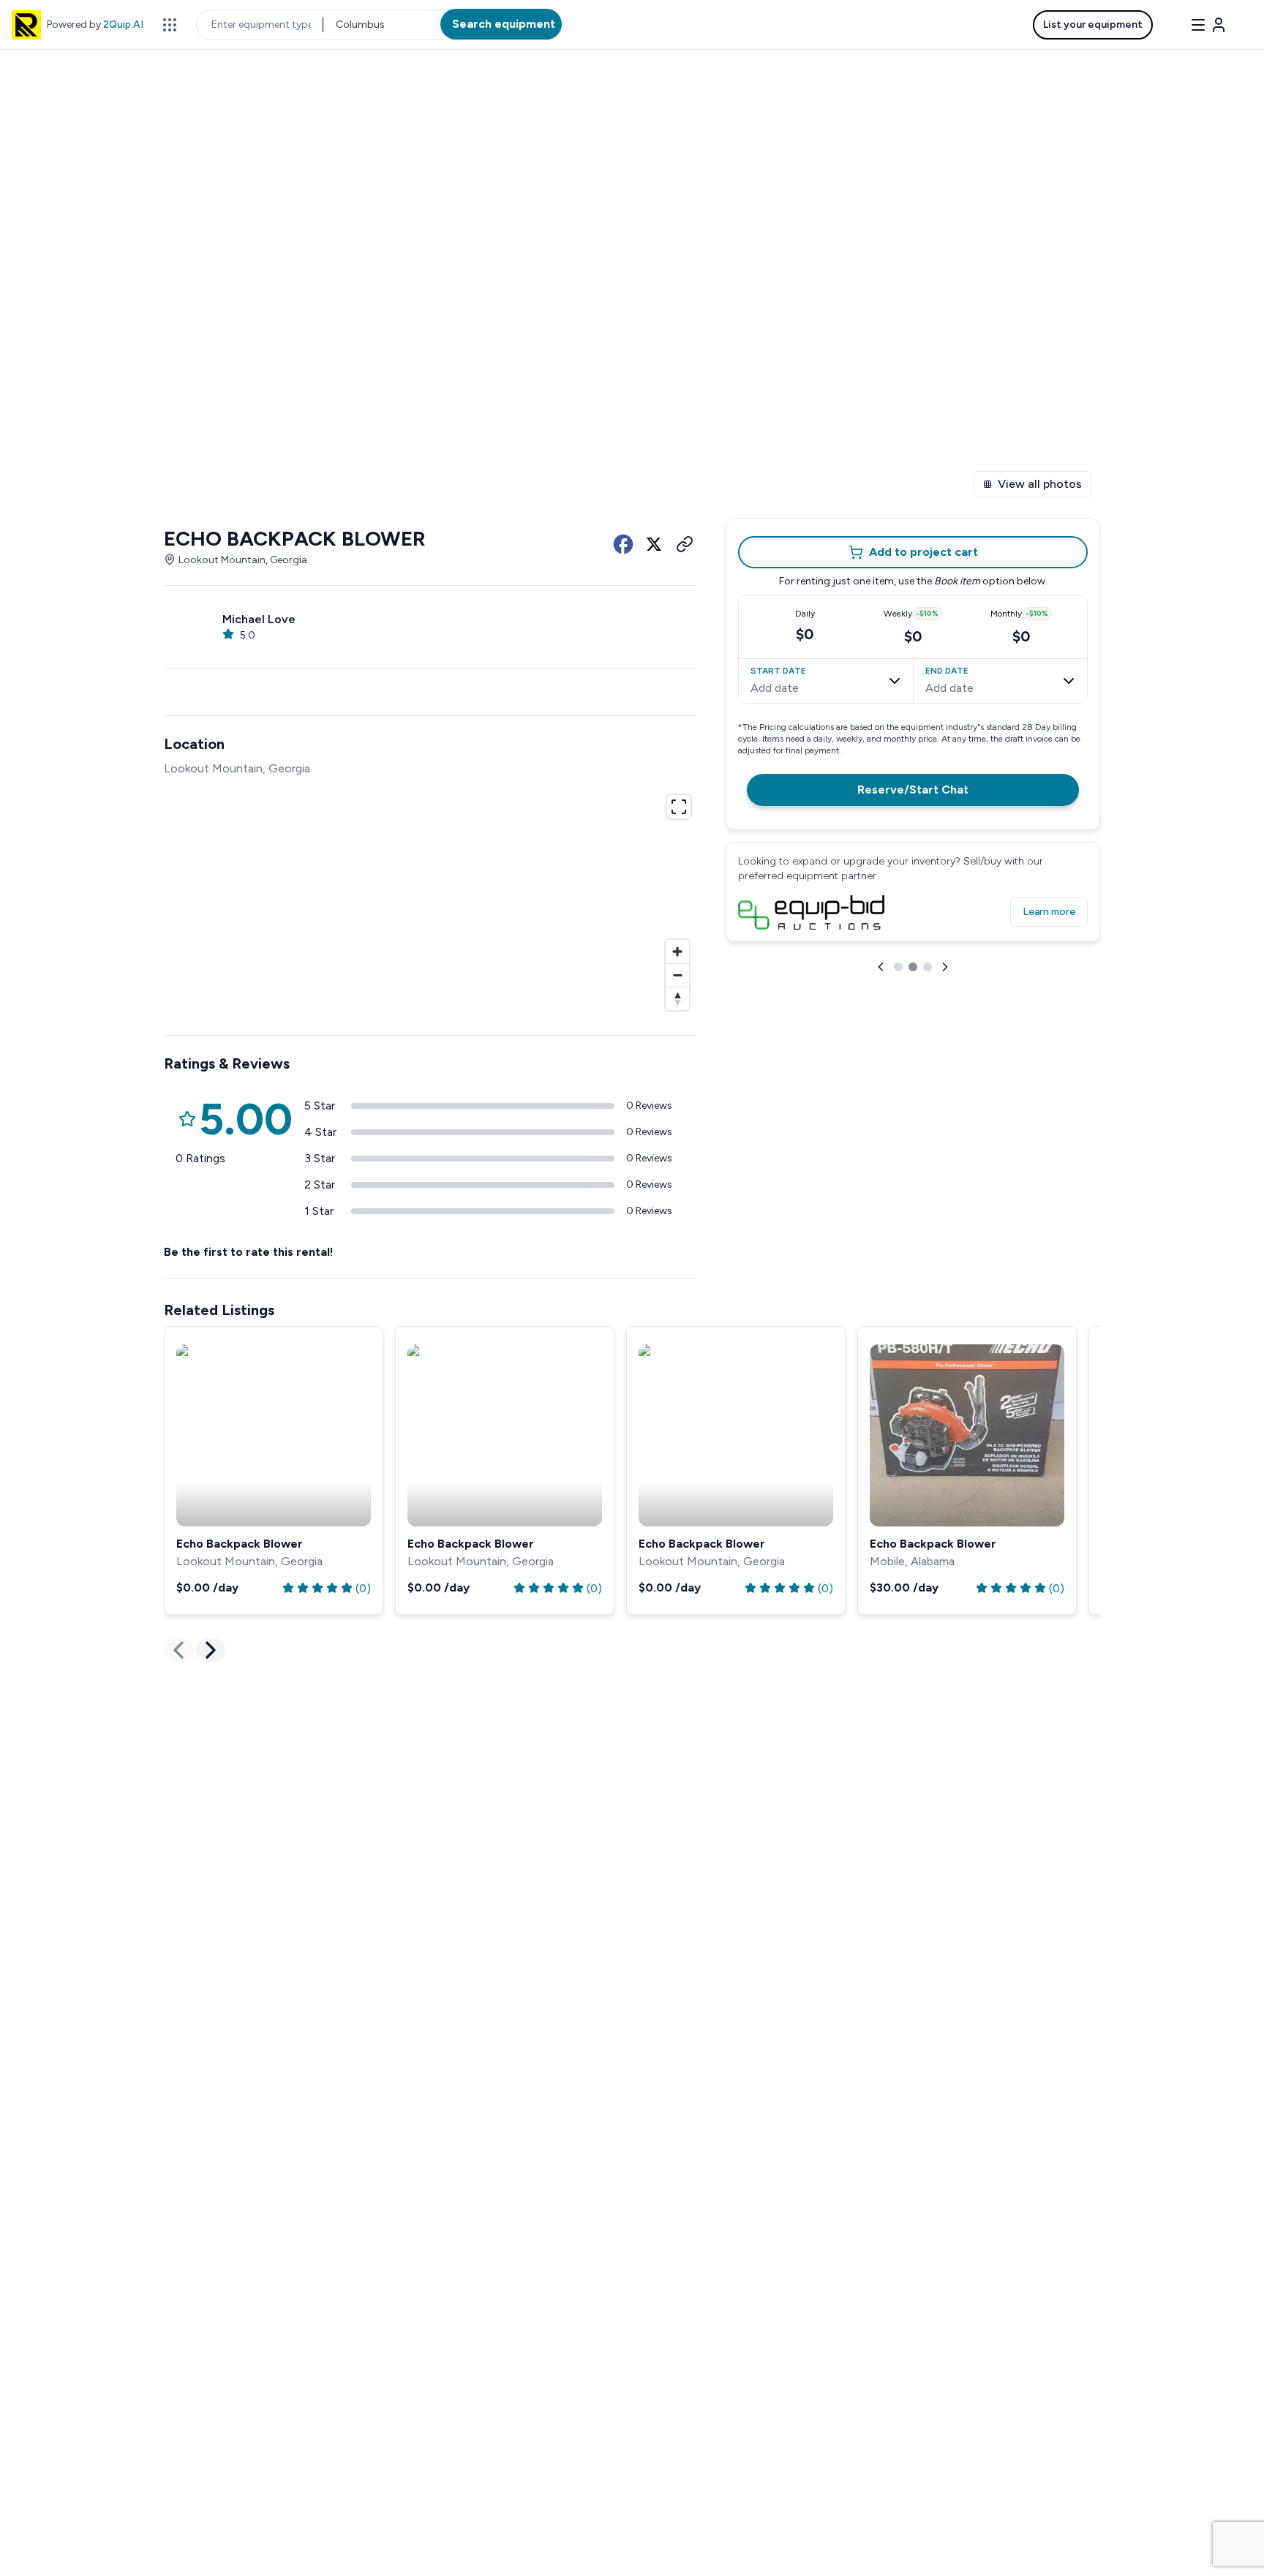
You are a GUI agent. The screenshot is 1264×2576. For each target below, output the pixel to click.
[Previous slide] (881, 967)
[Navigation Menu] (1208, 25)
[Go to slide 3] (928, 967)
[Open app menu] (170, 25)
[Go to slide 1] (898, 967)
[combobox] (337, 25)
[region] (430, 900)
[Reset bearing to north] (677, 998)
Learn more (1049, 912)
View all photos (1040, 484)
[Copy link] (685, 544)
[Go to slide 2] (913, 967)
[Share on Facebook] (623, 544)
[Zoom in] (677, 952)
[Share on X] (654, 544)
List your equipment (1093, 25)
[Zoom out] (677, 975)
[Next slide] (945, 967)
